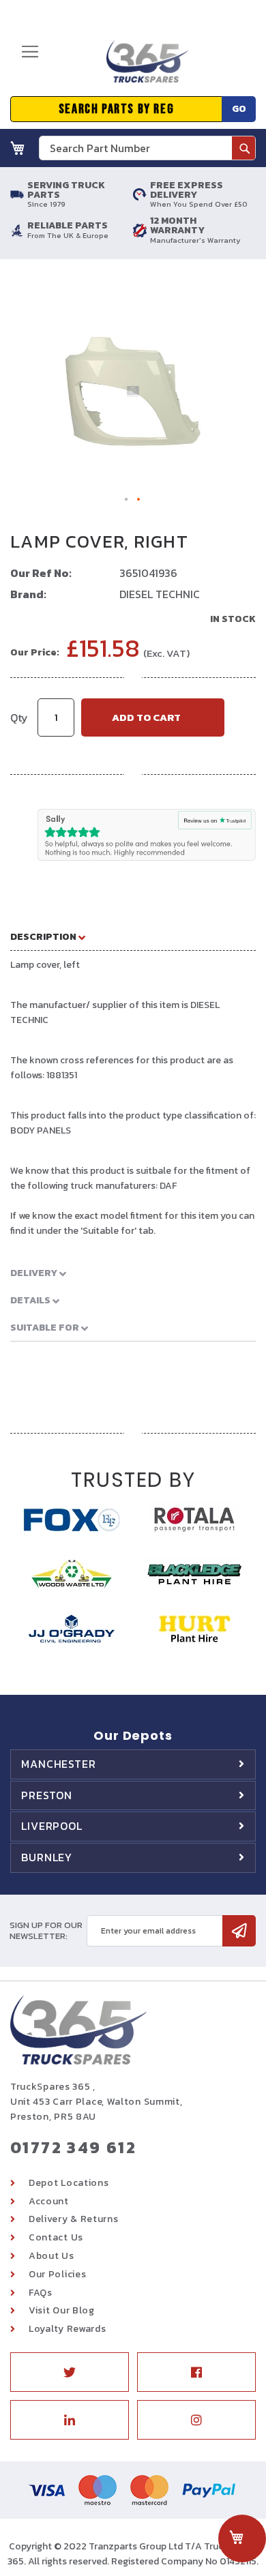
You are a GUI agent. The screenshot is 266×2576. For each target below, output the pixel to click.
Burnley (47, 1857)
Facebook (196, 2372)
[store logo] (143, 67)
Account (49, 2201)
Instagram (196, 2420)
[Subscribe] (239, 1931)
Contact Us (56, 2237)
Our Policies (57, 2274)
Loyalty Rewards (68, 2329)
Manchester (59, 1764)
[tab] (133, 936)
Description (44, 937)
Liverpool (52, 1826)
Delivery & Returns (74, 2219)
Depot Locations (69, 2183)
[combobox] (147, 148)
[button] (127, 500)
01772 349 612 (73, 2147)
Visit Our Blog (62, 2310)
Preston (47, 1795)
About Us (51, 2256)
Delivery (35, 1273)
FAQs (41, 2293)
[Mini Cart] (18, 148)
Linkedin (70, 2420)
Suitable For (46, 1328)
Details (31, 1300)
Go (239, 109)
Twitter (70, 2372)
